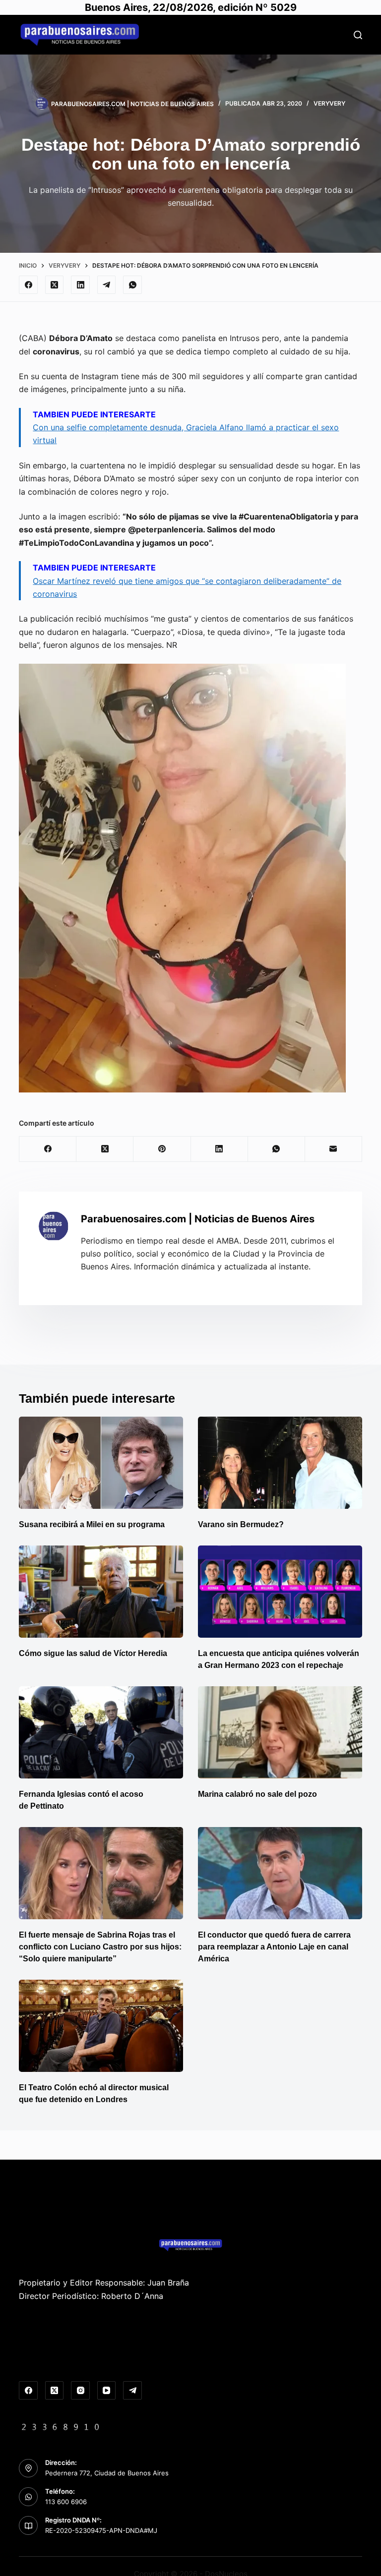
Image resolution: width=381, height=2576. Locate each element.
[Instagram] (80, 2391)
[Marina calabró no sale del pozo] (280, 1732)
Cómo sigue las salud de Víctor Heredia (93, 1653)
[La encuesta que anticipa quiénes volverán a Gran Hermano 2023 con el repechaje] (280, 1592)
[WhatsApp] (132, 285)
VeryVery (329, 103)
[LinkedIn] (80, 285)
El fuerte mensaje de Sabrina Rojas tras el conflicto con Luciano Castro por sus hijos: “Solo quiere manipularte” (100, 1947)
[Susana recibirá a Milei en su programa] (101, 1463)
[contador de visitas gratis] (61, 2426)
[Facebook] (28, 285)
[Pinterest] (162, 1149)
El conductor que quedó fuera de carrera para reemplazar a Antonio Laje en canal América (274, 1947)
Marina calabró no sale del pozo (257, 1794)
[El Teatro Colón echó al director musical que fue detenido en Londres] (101, 2026)
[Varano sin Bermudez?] (280, 1463)
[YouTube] (107, 2391)
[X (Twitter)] (55, 285)
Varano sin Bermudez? (241, 1524)
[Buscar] (358, 35)
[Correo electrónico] (334, 1149)
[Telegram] (107, 285)
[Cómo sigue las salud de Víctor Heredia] (101, 1592)
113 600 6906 (66, 2502)
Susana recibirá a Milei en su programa (92, 1524)
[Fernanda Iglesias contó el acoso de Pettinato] (101, 1732)
